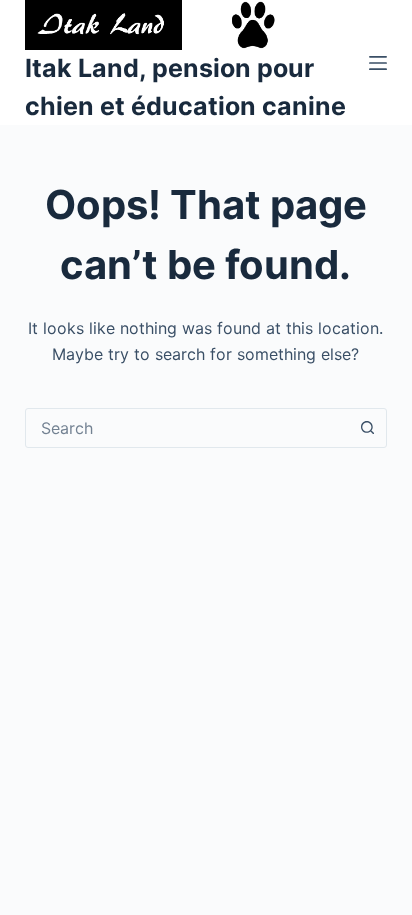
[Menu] (378, 63)
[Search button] (367, 428)
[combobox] (187, 428)
